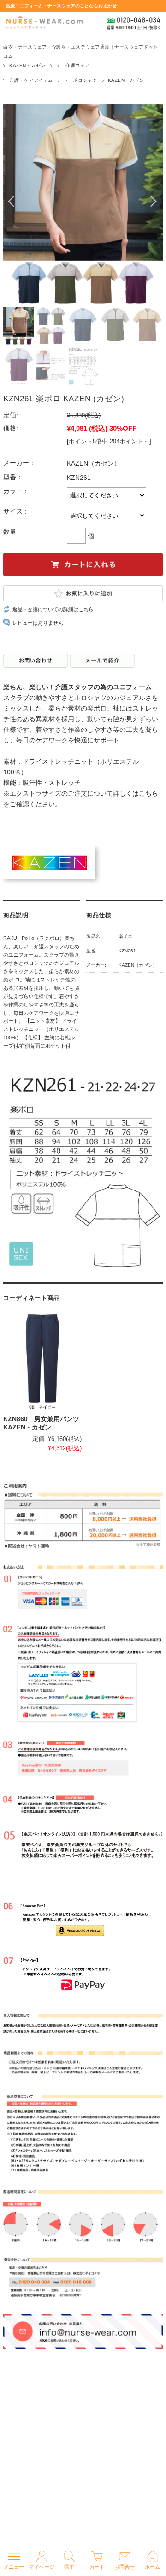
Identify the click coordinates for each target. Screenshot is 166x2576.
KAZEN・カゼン (27, 65)
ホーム (152, 2567)
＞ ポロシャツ (80, 80)
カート (97, 2567)
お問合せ (125, 2567)
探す (69, 2567)
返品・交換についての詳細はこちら (53, 609)
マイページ (42, 2567)
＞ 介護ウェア (73, 65)
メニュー (14, 2567)
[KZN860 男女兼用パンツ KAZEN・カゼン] (42, 1362)
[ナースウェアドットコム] (44, 23)
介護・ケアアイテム (31, 80)
